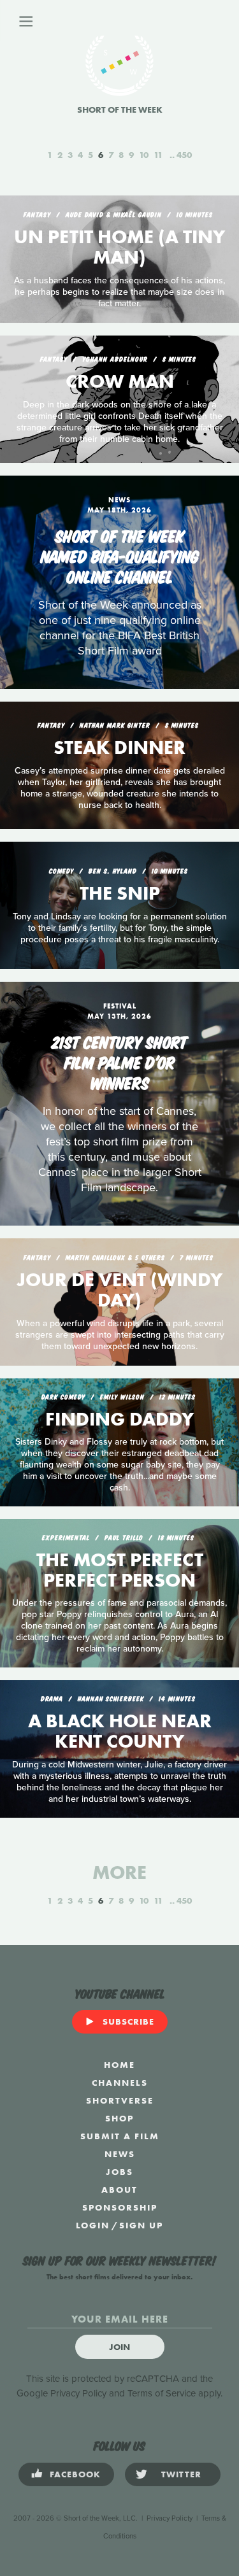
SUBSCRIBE (128, 2021)
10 (144, 155)
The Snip (120, 893)
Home (119, 2065)
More (119, 1872)
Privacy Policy (78, 2393)
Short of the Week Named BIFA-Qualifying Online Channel (120, 555)
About (119, 2190)
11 (158, 155)
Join (119, 2347)
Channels (120, 2083)
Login (93, 2225)
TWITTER (181, 2474)
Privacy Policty (170, 2518)
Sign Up (141, 2225)
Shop (119, 2118)
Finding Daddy (119, 1419)
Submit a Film (120, 2136)
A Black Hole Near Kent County (120, 1731)
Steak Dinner (119, 747)
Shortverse (120, 2100)
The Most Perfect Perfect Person (120, 1570)
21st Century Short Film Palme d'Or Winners (119, 1061)
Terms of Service (162, 2393)
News (120, 2154)
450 (184, 155)
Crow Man (120, 381)
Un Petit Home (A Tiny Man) (119, 247)
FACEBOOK (75, 2474)
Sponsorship (120, 2207)
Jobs (119, 2172)
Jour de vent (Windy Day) (119, 1290)
